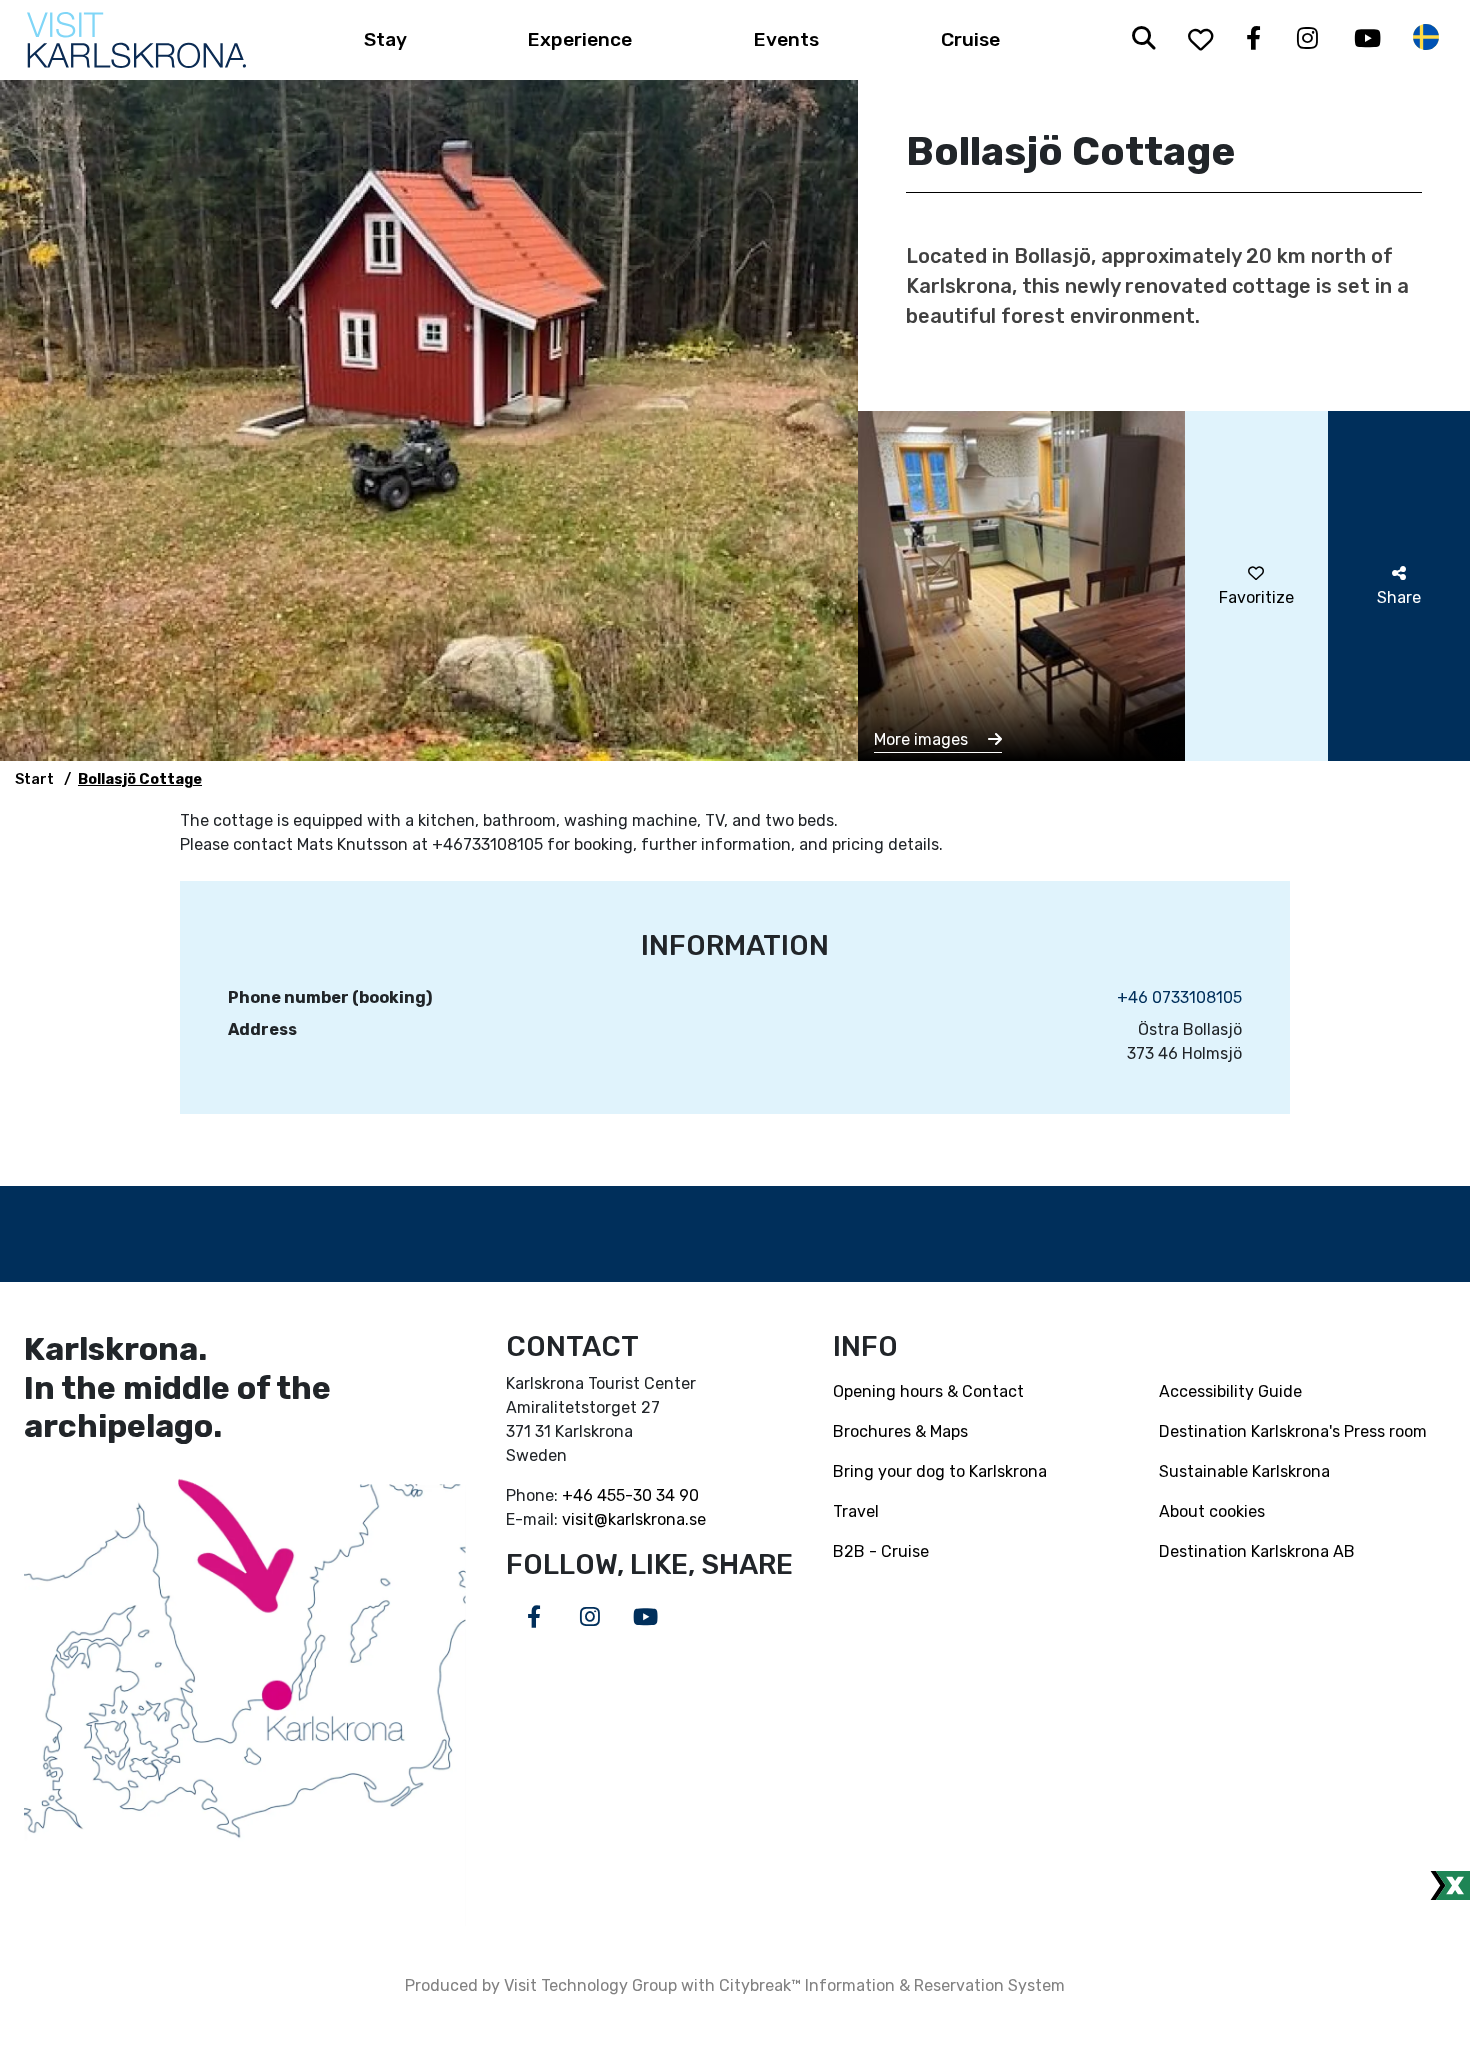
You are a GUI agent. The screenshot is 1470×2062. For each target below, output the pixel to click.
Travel (856, 1511)
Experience (580, 39)
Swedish (1426, 37)
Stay (385, 39)
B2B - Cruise (881, 1551)
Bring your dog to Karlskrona (940, 1471)
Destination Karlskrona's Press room (1293, 1431)
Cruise (970, 39)
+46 (579, 1495)
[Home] (136, 40)
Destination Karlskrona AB (1257, 1551)
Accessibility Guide (1230, 1391)
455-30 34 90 (648, 1495)
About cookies (1212, 1511)
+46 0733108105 (1179, 997)
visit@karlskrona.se (634, 1519)
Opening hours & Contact (928, 1391)
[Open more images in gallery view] (1022, 584)
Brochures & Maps (900, 1431)
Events (786, 39)
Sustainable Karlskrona (1244, 1471)
